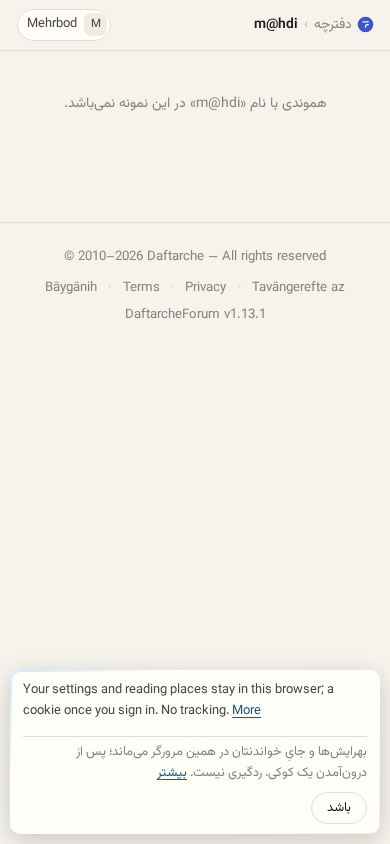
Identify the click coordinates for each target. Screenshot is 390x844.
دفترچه (333, 24)
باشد (339, 808)
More (246, 711)
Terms (141, 287)
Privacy (205, 287)
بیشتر (172, 773)
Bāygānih (71, 287)
